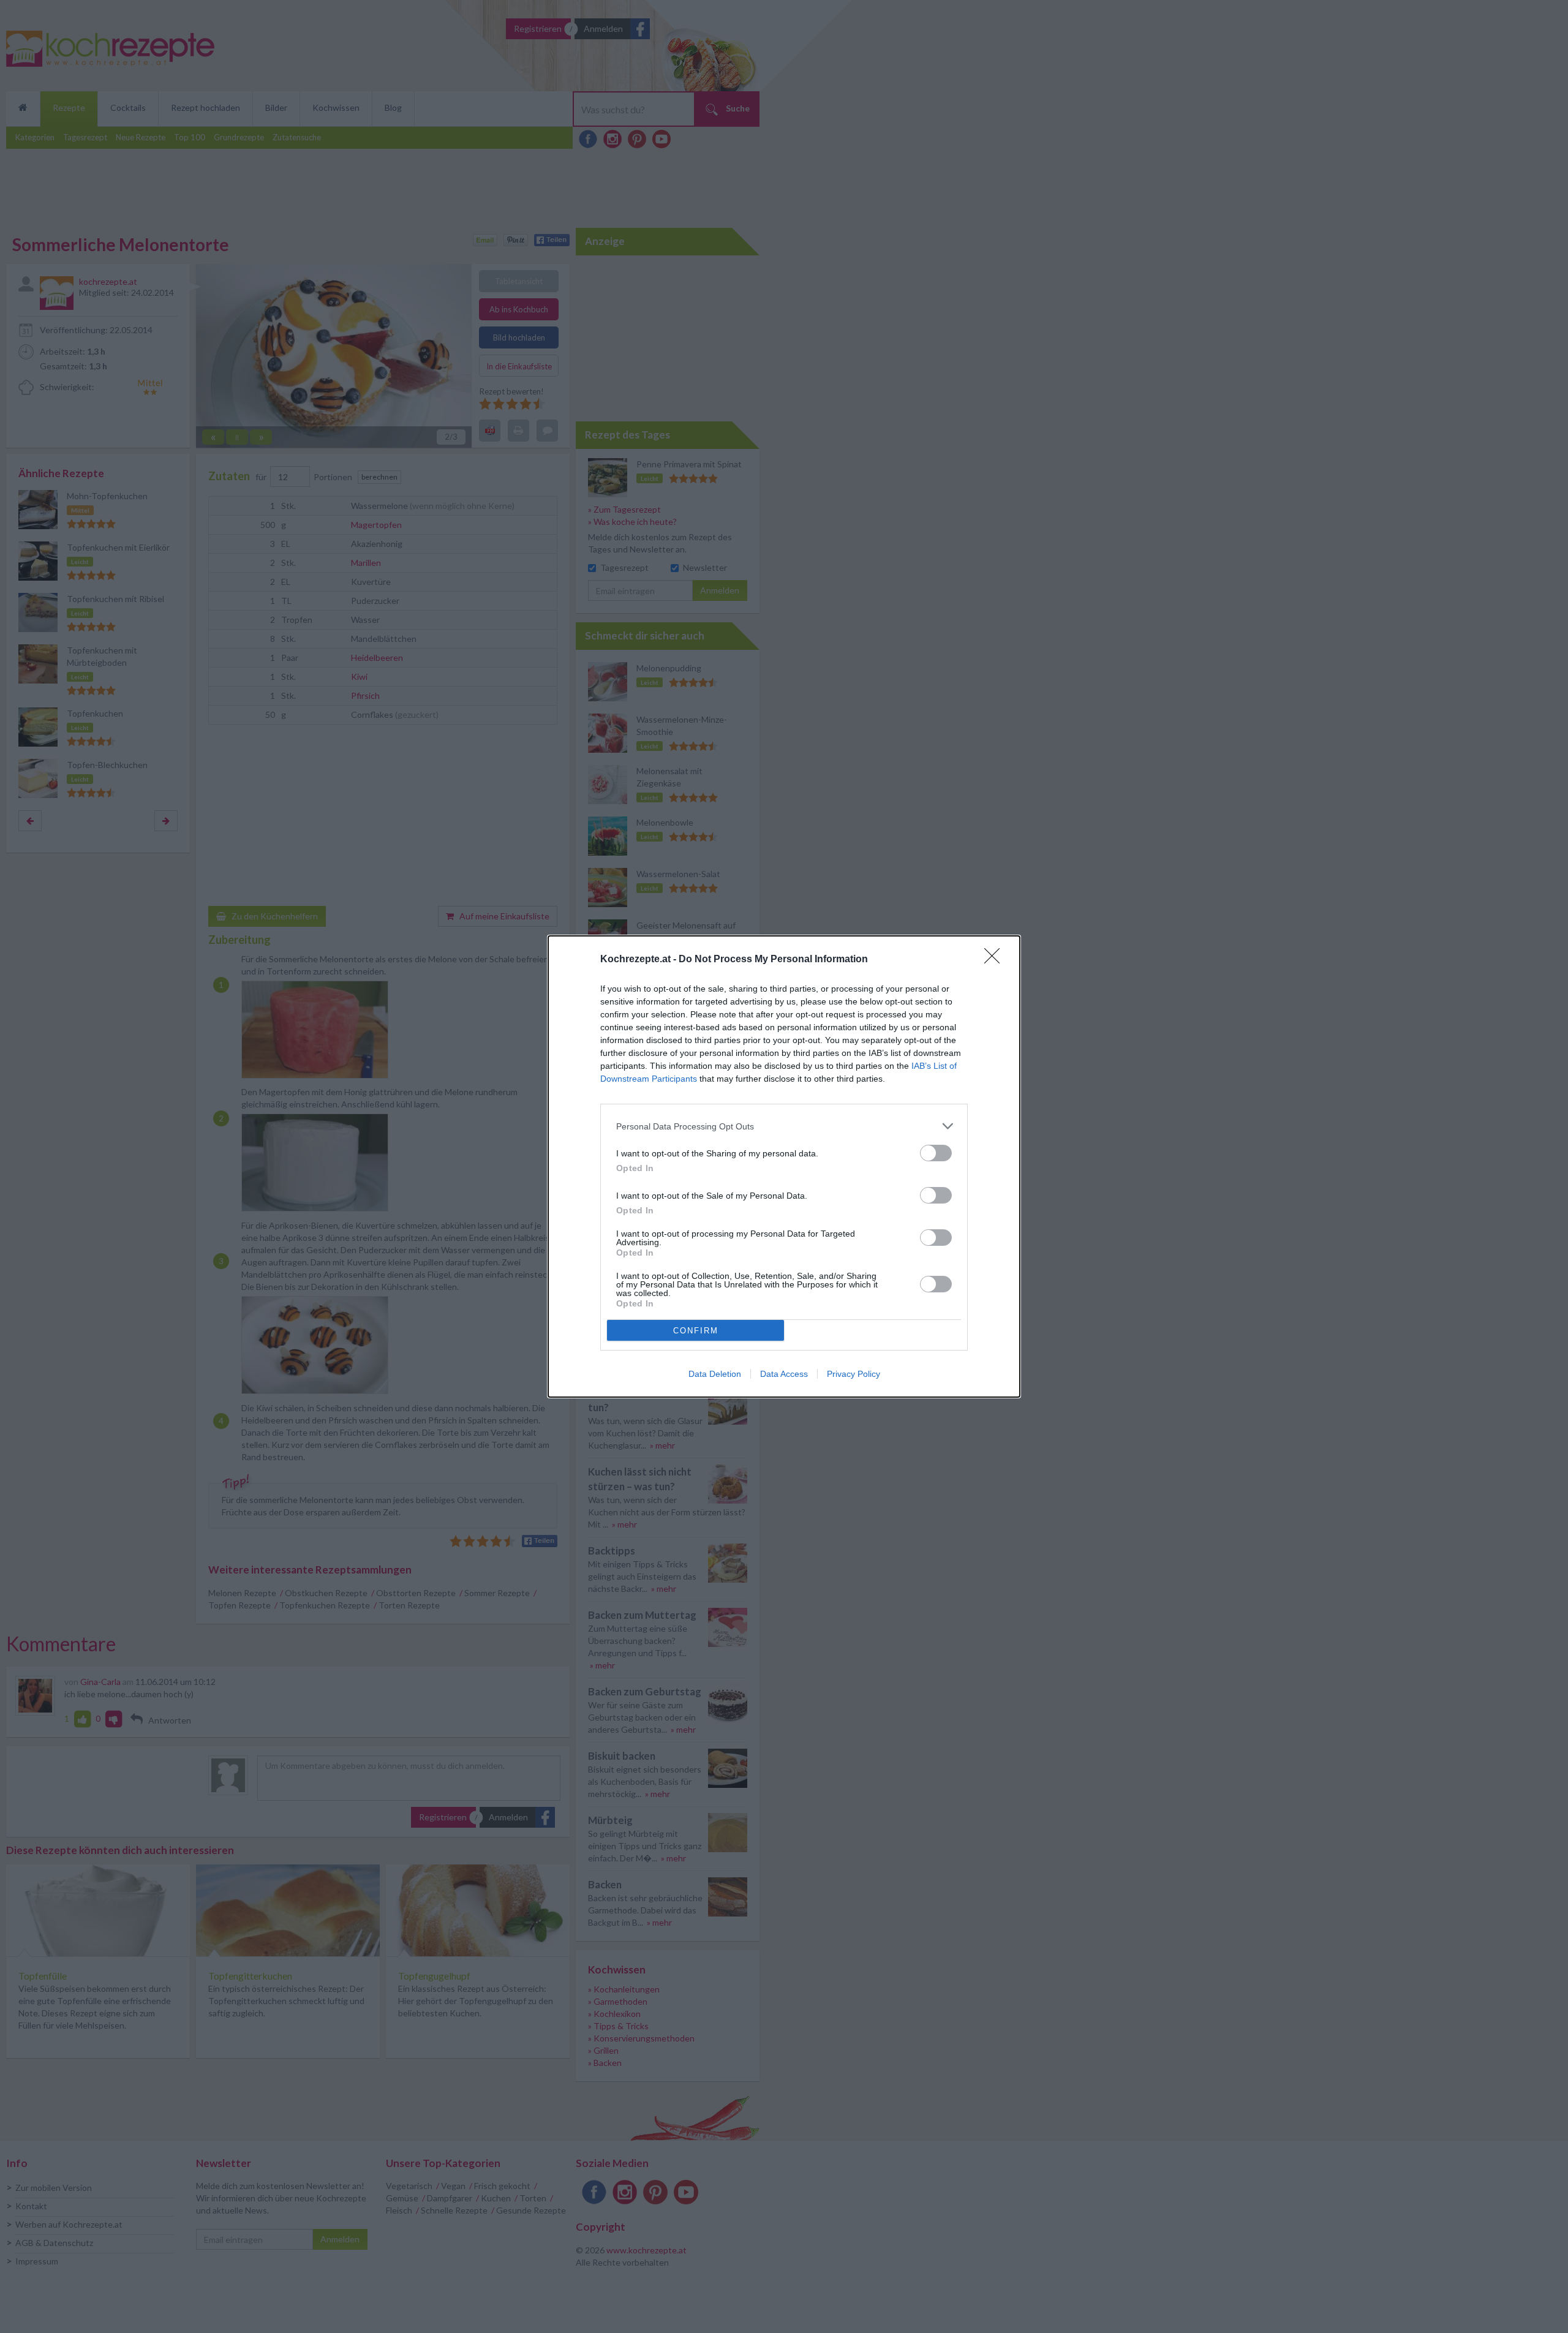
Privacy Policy (854, 1374)
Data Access (784, 1374)
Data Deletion (715, 1374)
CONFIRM (696, 1331)
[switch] (936, 1153)
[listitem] (784, 1126)
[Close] (996, 960)
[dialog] (784, 1166)
